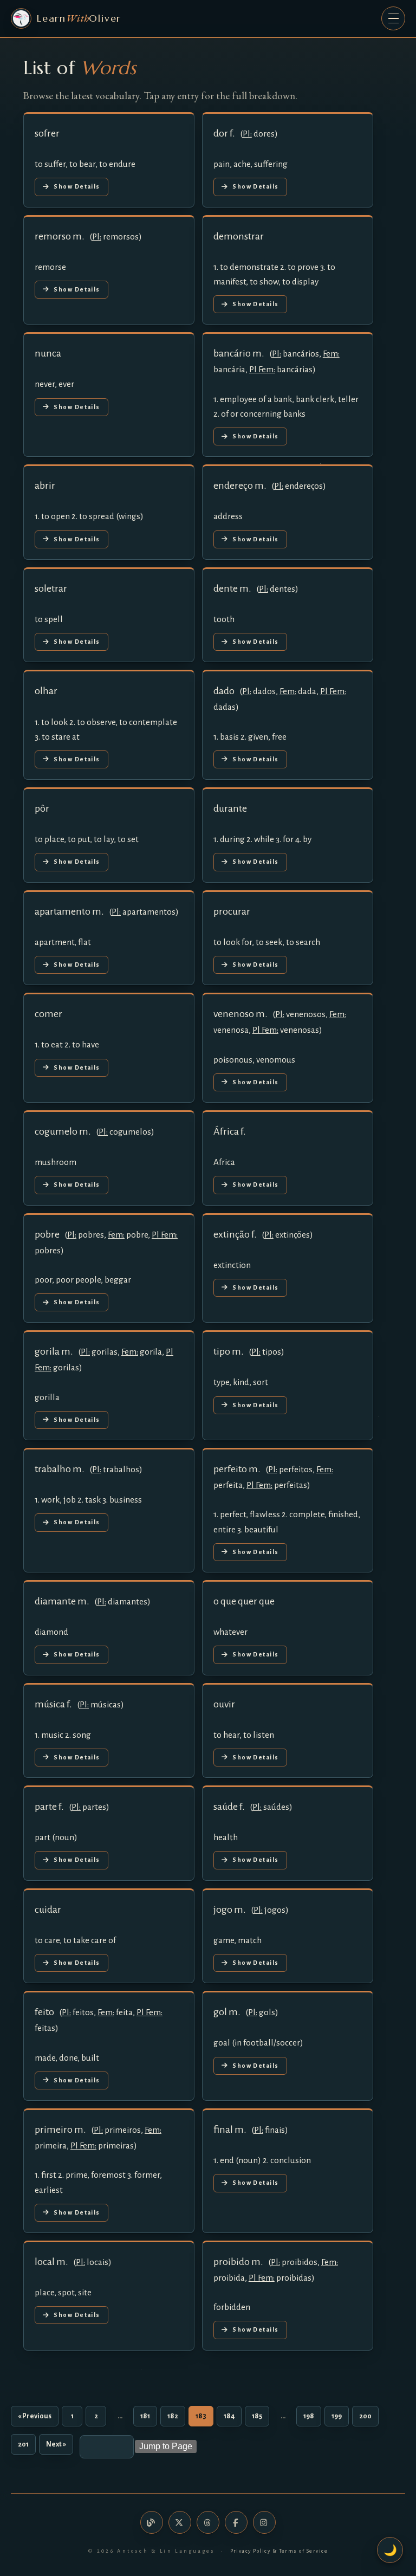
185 (257, 2416)
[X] (180, 2522)
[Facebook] (236, 2522)
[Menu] (393, 18)
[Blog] (152, 2522)
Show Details (77, 186)
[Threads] (208, 2522)
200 (365, 2416)
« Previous (35, 2416)
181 (145, 2416)
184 (229, 2416)
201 (23, 2444)
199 (337, 2416)
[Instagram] (264, 2522)
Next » (56, 2444)
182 (173, 2416)
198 (309, 2416)
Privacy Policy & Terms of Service (279, 2551)
